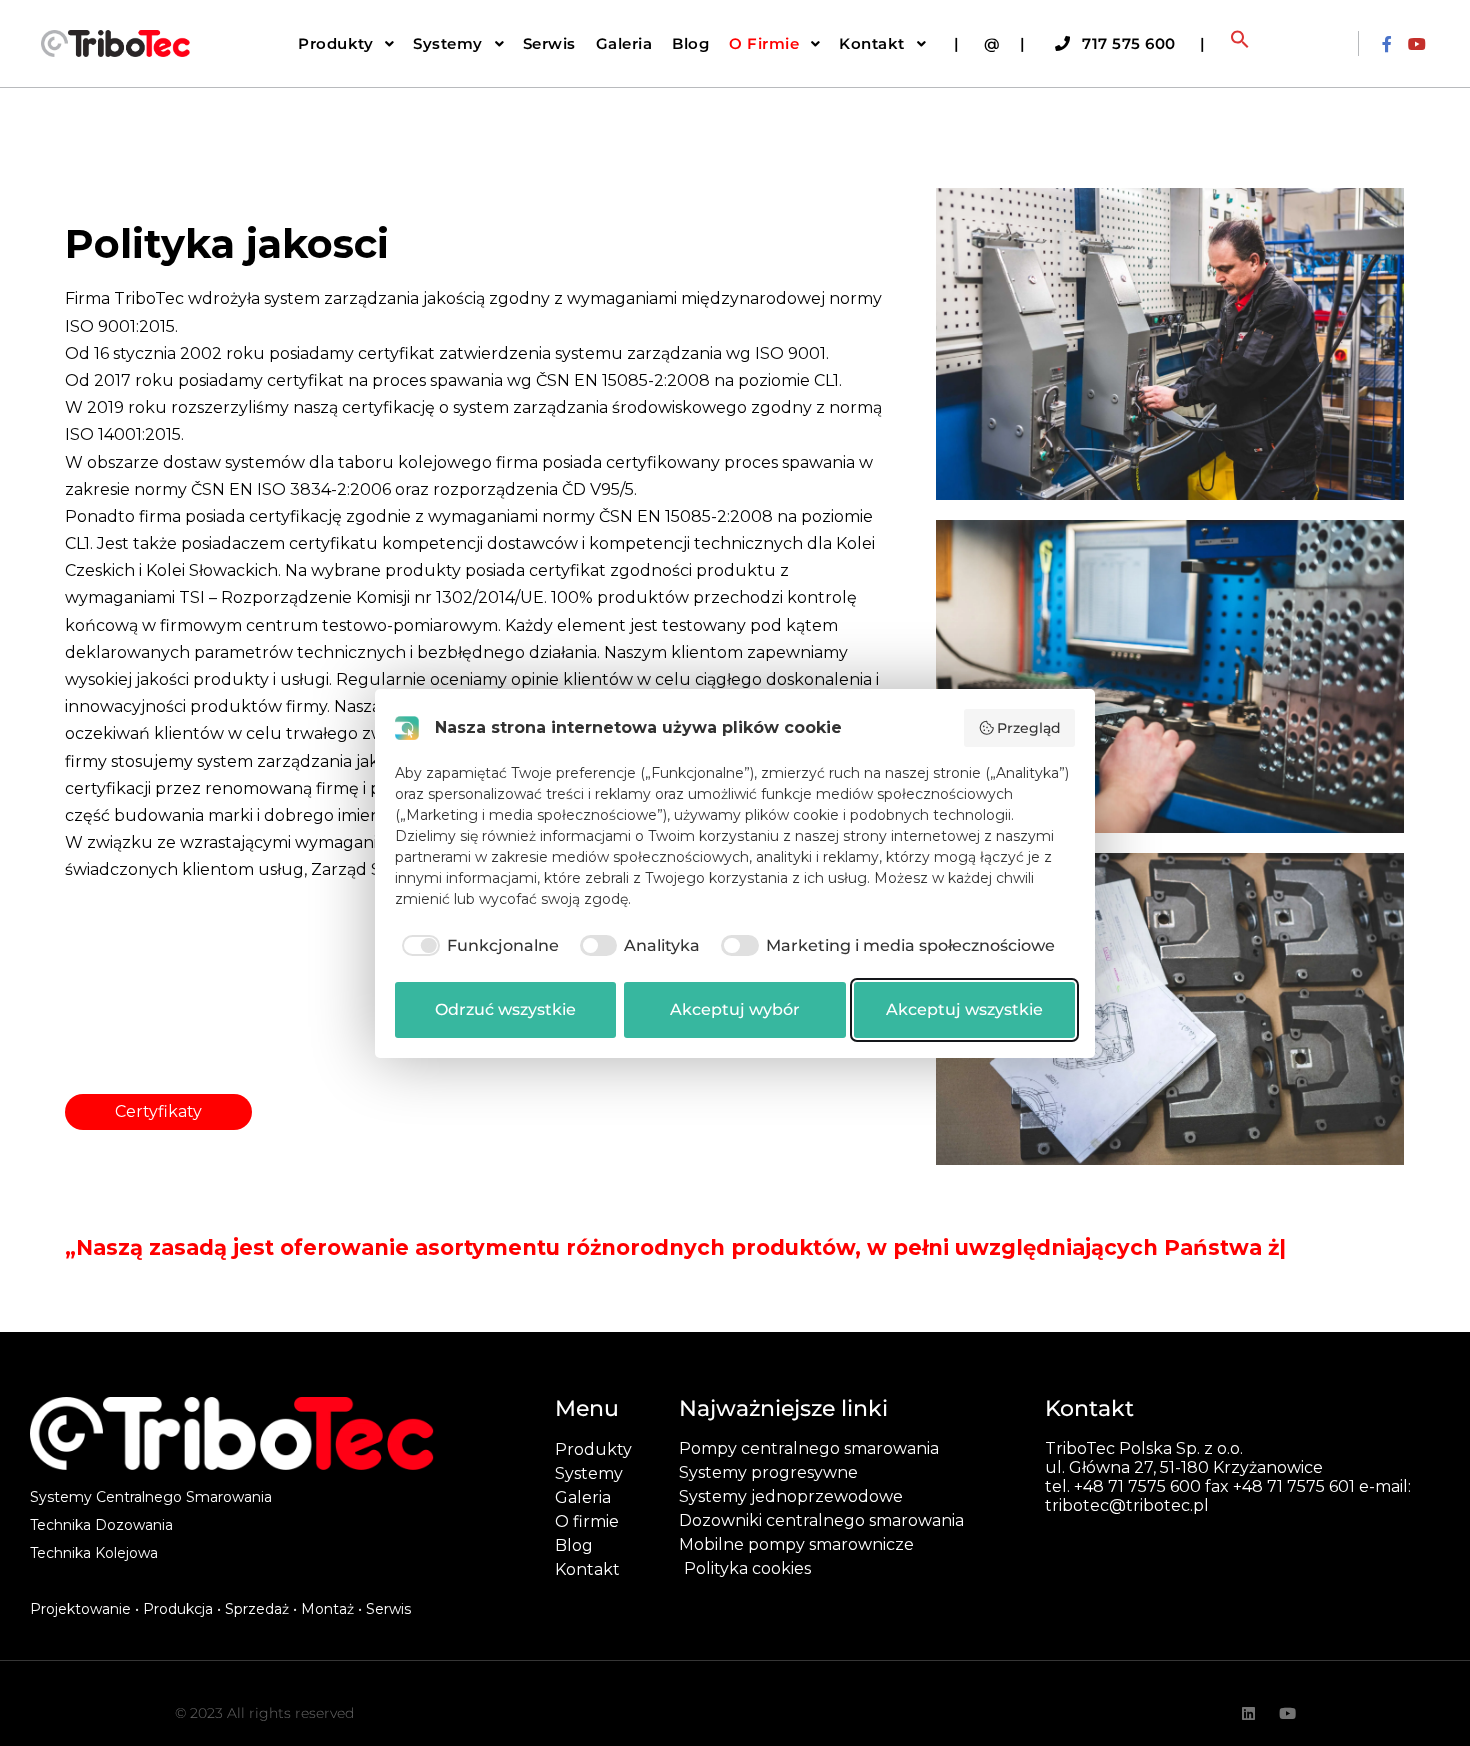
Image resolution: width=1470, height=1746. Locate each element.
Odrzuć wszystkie (505, 1009)
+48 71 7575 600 (1137, 1510)
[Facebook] (1387, 44)
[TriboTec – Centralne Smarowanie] (115, 43)
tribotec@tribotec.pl (1127, 1529)
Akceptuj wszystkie (964, 1009)
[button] (1240, 43)
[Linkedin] (1248, 1737)
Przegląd (1029, 728)
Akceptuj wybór (735, 1009)
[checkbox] (477, 946)
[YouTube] (1417, 44)
